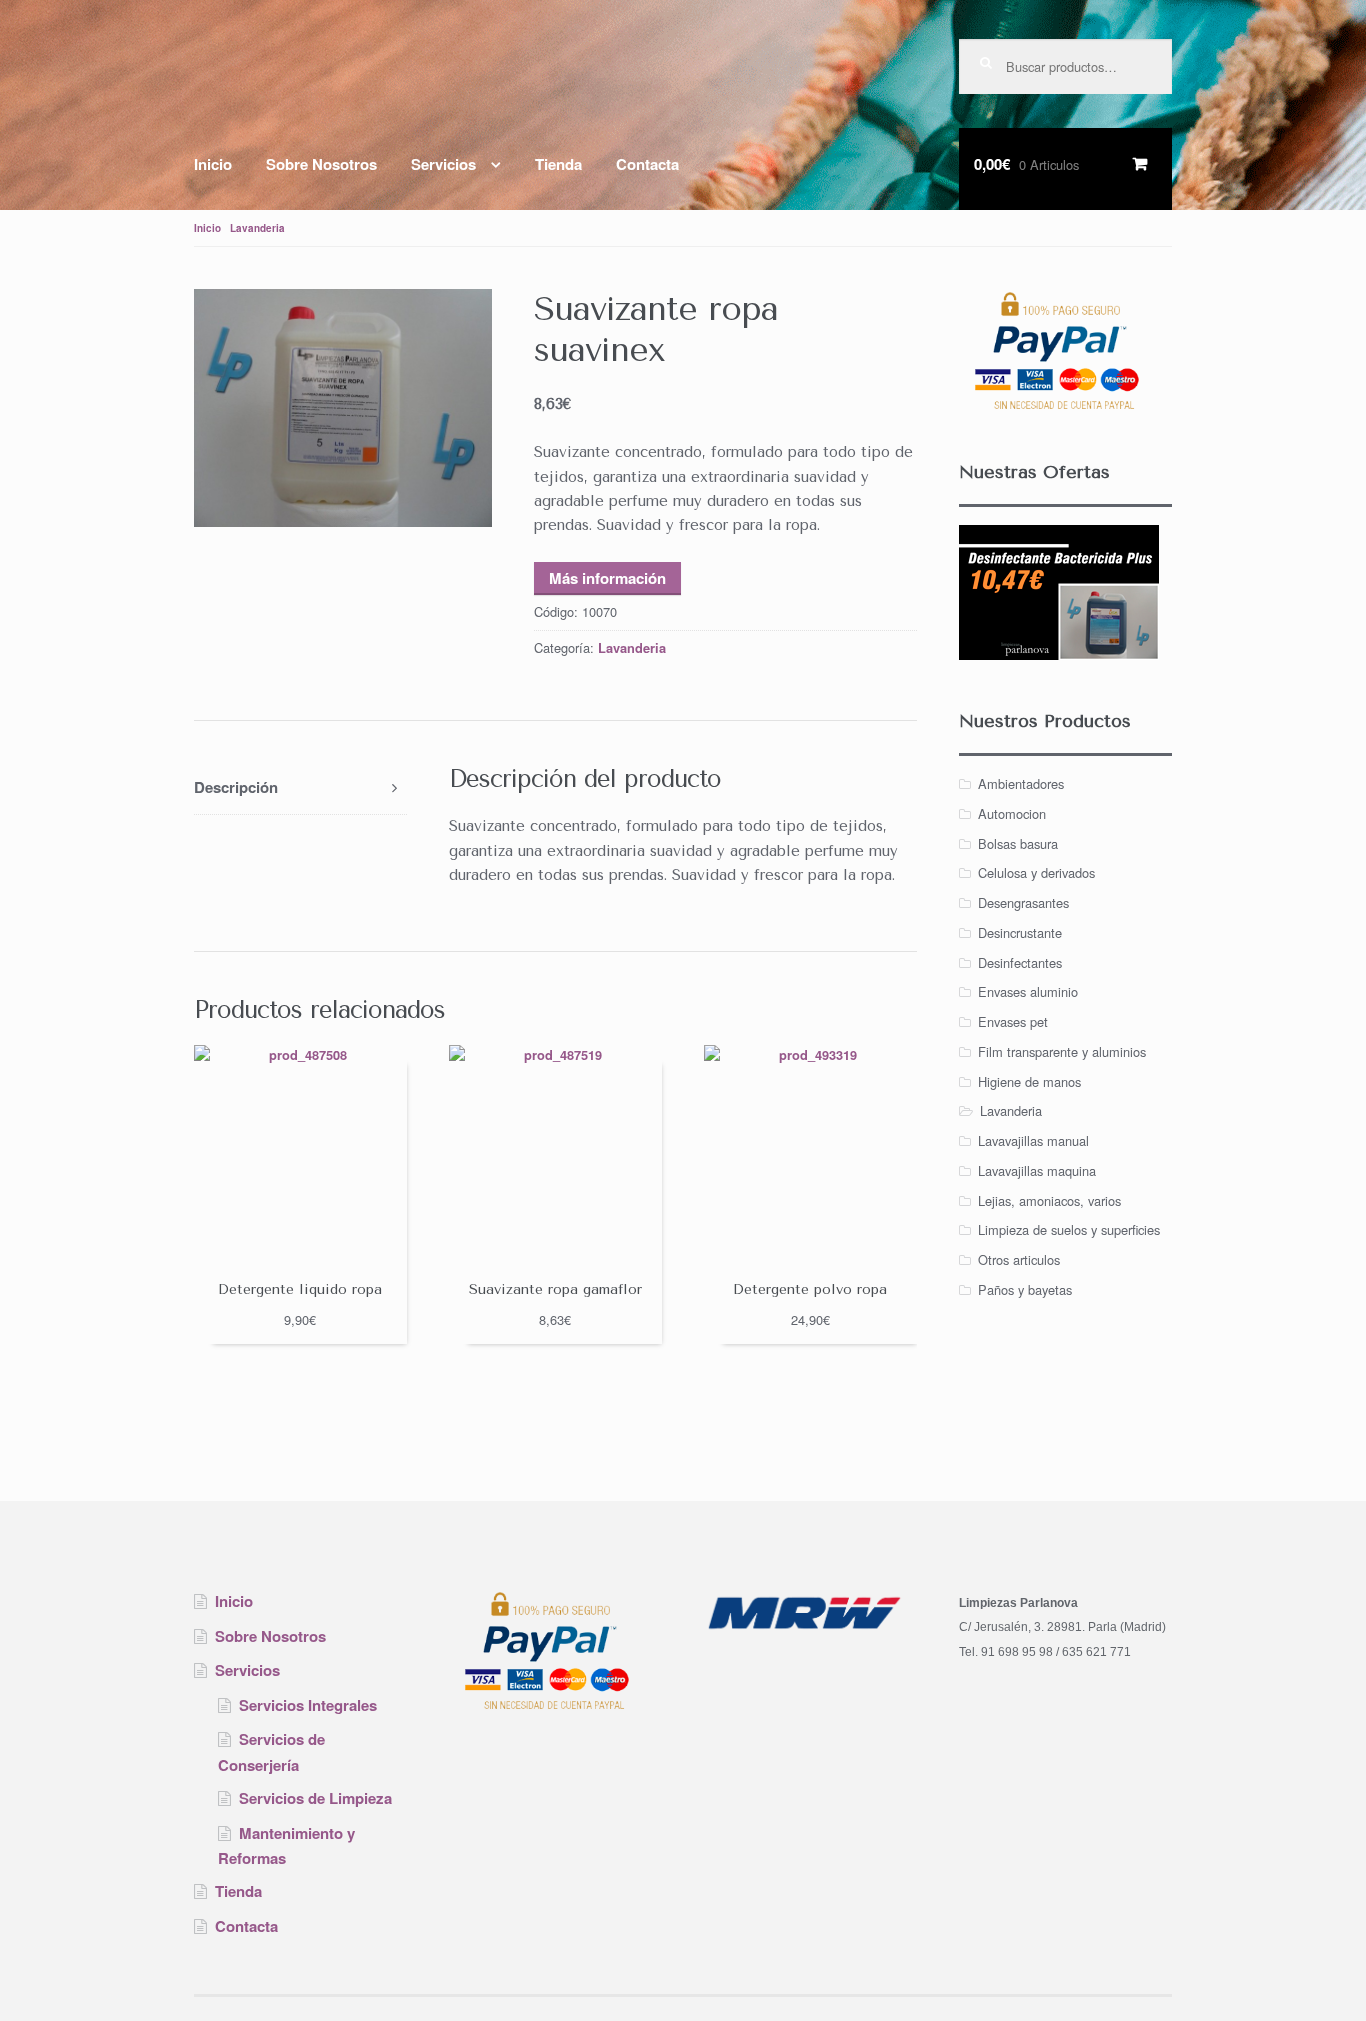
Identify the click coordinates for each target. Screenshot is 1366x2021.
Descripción (236, 787)
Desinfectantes (1020, 962)
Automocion (1012, 813)
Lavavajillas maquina (1037, 1170)
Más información (607, 578)
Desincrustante (1020, 932)
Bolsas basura (1018, 843)
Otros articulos (1019, 1259)
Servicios (443, 164)
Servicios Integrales (308, 1705)
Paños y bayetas (1025, 1289)
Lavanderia (257, 228)
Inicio (213, 164)
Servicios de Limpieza (315, 1798)
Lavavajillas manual (1033, 1140)
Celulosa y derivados (1036, 872)
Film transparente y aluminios (1062, 1051)
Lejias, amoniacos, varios (1049, 1200)
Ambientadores (1021, 783)
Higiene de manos (1029, 1081)
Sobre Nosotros (321, 164)
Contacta (647, 164)
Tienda (558, 164)
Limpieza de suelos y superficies (1069, 1229)
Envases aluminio (1028, 991)
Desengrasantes (1023, 902)
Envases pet (1013, 1021)
